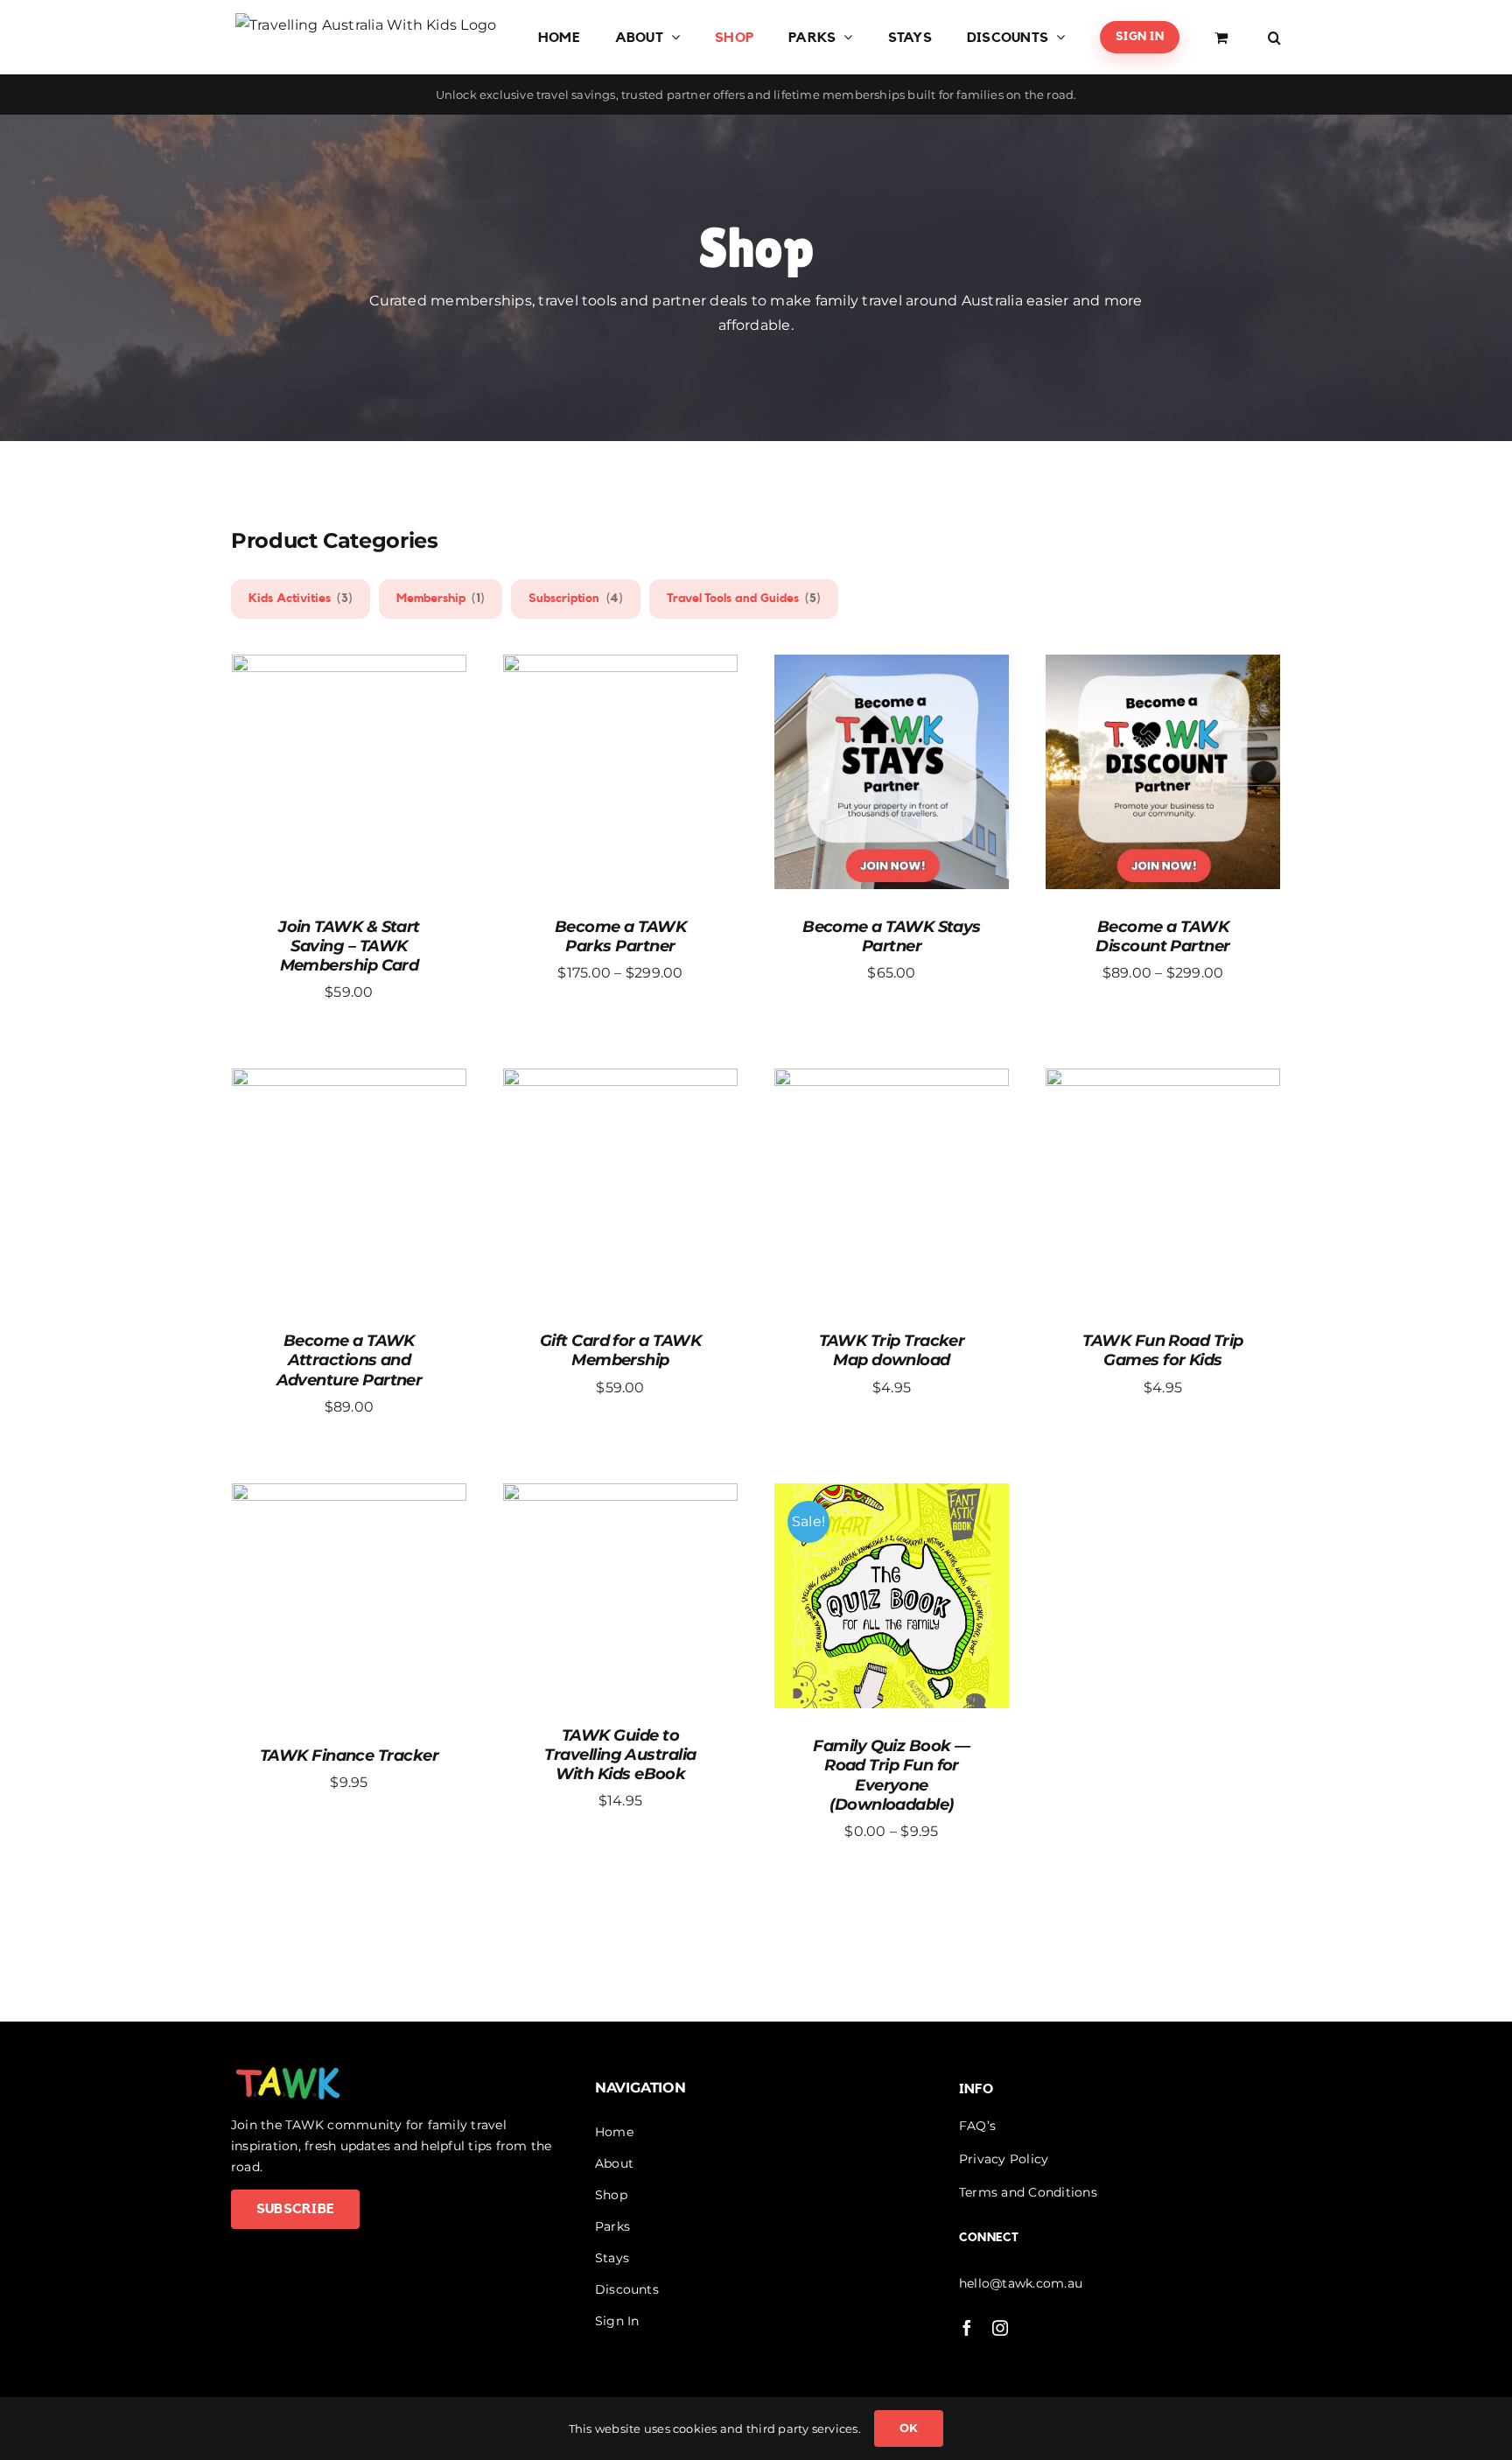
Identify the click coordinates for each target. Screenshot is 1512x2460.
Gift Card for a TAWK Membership (620, 1351)
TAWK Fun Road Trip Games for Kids (1162, 1351)
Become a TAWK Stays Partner (892, 936)
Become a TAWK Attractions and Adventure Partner (350, 1361)
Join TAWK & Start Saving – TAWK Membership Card (349, 946)
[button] (1274, 37)
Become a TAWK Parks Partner (620, 936)
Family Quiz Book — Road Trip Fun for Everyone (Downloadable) (891, 1776)
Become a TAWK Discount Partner (1162, 936)
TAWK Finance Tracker (349, 1756)
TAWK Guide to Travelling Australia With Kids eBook (620, 1755)
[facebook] (967, 2328)
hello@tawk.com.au (1021, 2283)
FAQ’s (977, 2126)
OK (909, 2428)
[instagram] (1000, 2328)
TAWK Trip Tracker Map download (892, 1351)
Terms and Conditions (1028, 2192)
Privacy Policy (1004, 2159)
